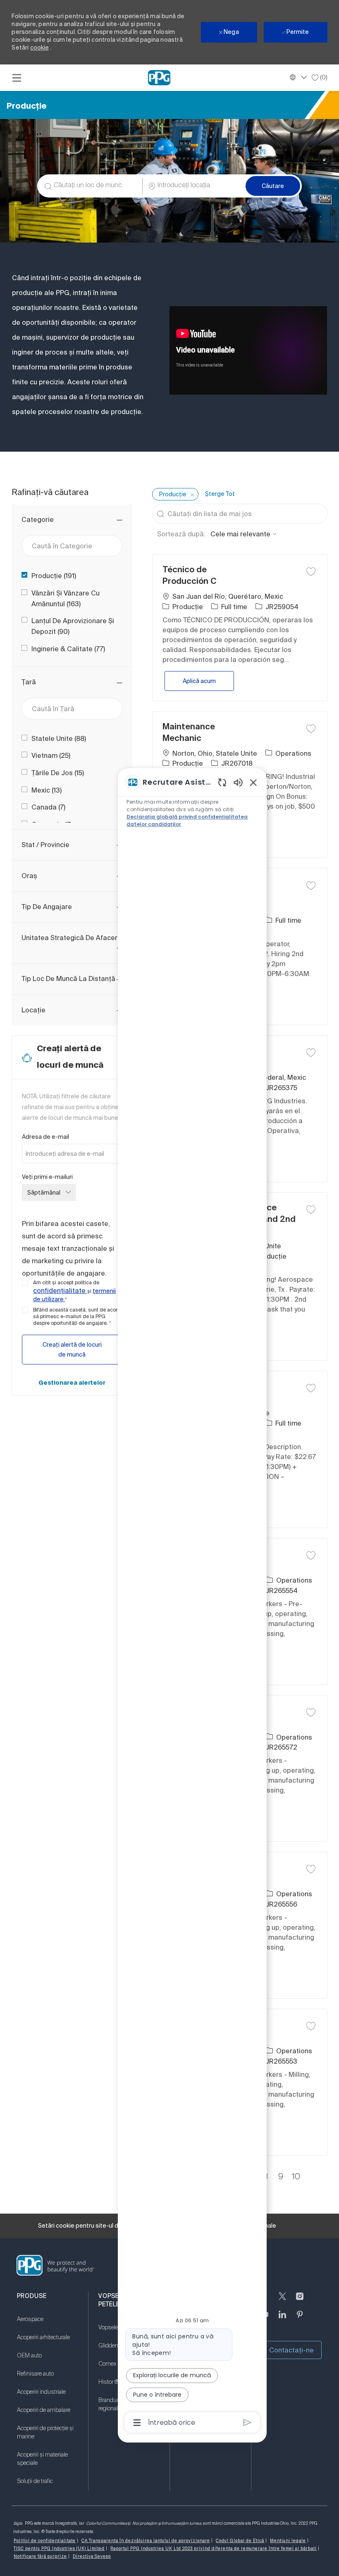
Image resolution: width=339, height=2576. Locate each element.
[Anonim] (300, 2301)
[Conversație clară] (222, 782)
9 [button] (281, 2177)
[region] (192, 1602)
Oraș (29, 876)
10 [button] (296, 2177)
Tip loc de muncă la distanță (68, 978)
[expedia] (247, 2422)
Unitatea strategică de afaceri (70, 938)
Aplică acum (208, 681)
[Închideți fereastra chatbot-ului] (253, 782)
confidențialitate (60, 1290)
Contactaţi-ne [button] (291, 2350)
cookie (39, 48)
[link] (72, 1383)
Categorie (38, 519)
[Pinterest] (300, 2319)
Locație (33, 1010)
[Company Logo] (159, 77)
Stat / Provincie (45, 845)
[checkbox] (311, 571)
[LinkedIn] (282, 2319)
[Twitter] (282, 2301)
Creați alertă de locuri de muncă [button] (72, 1350)
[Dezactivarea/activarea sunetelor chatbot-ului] (238, 782)
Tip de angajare (47, 907)
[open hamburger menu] (17, 78)
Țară (29, 682)
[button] (273, 186)
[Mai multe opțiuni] (137, 2423)
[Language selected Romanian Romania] (297, 77)
